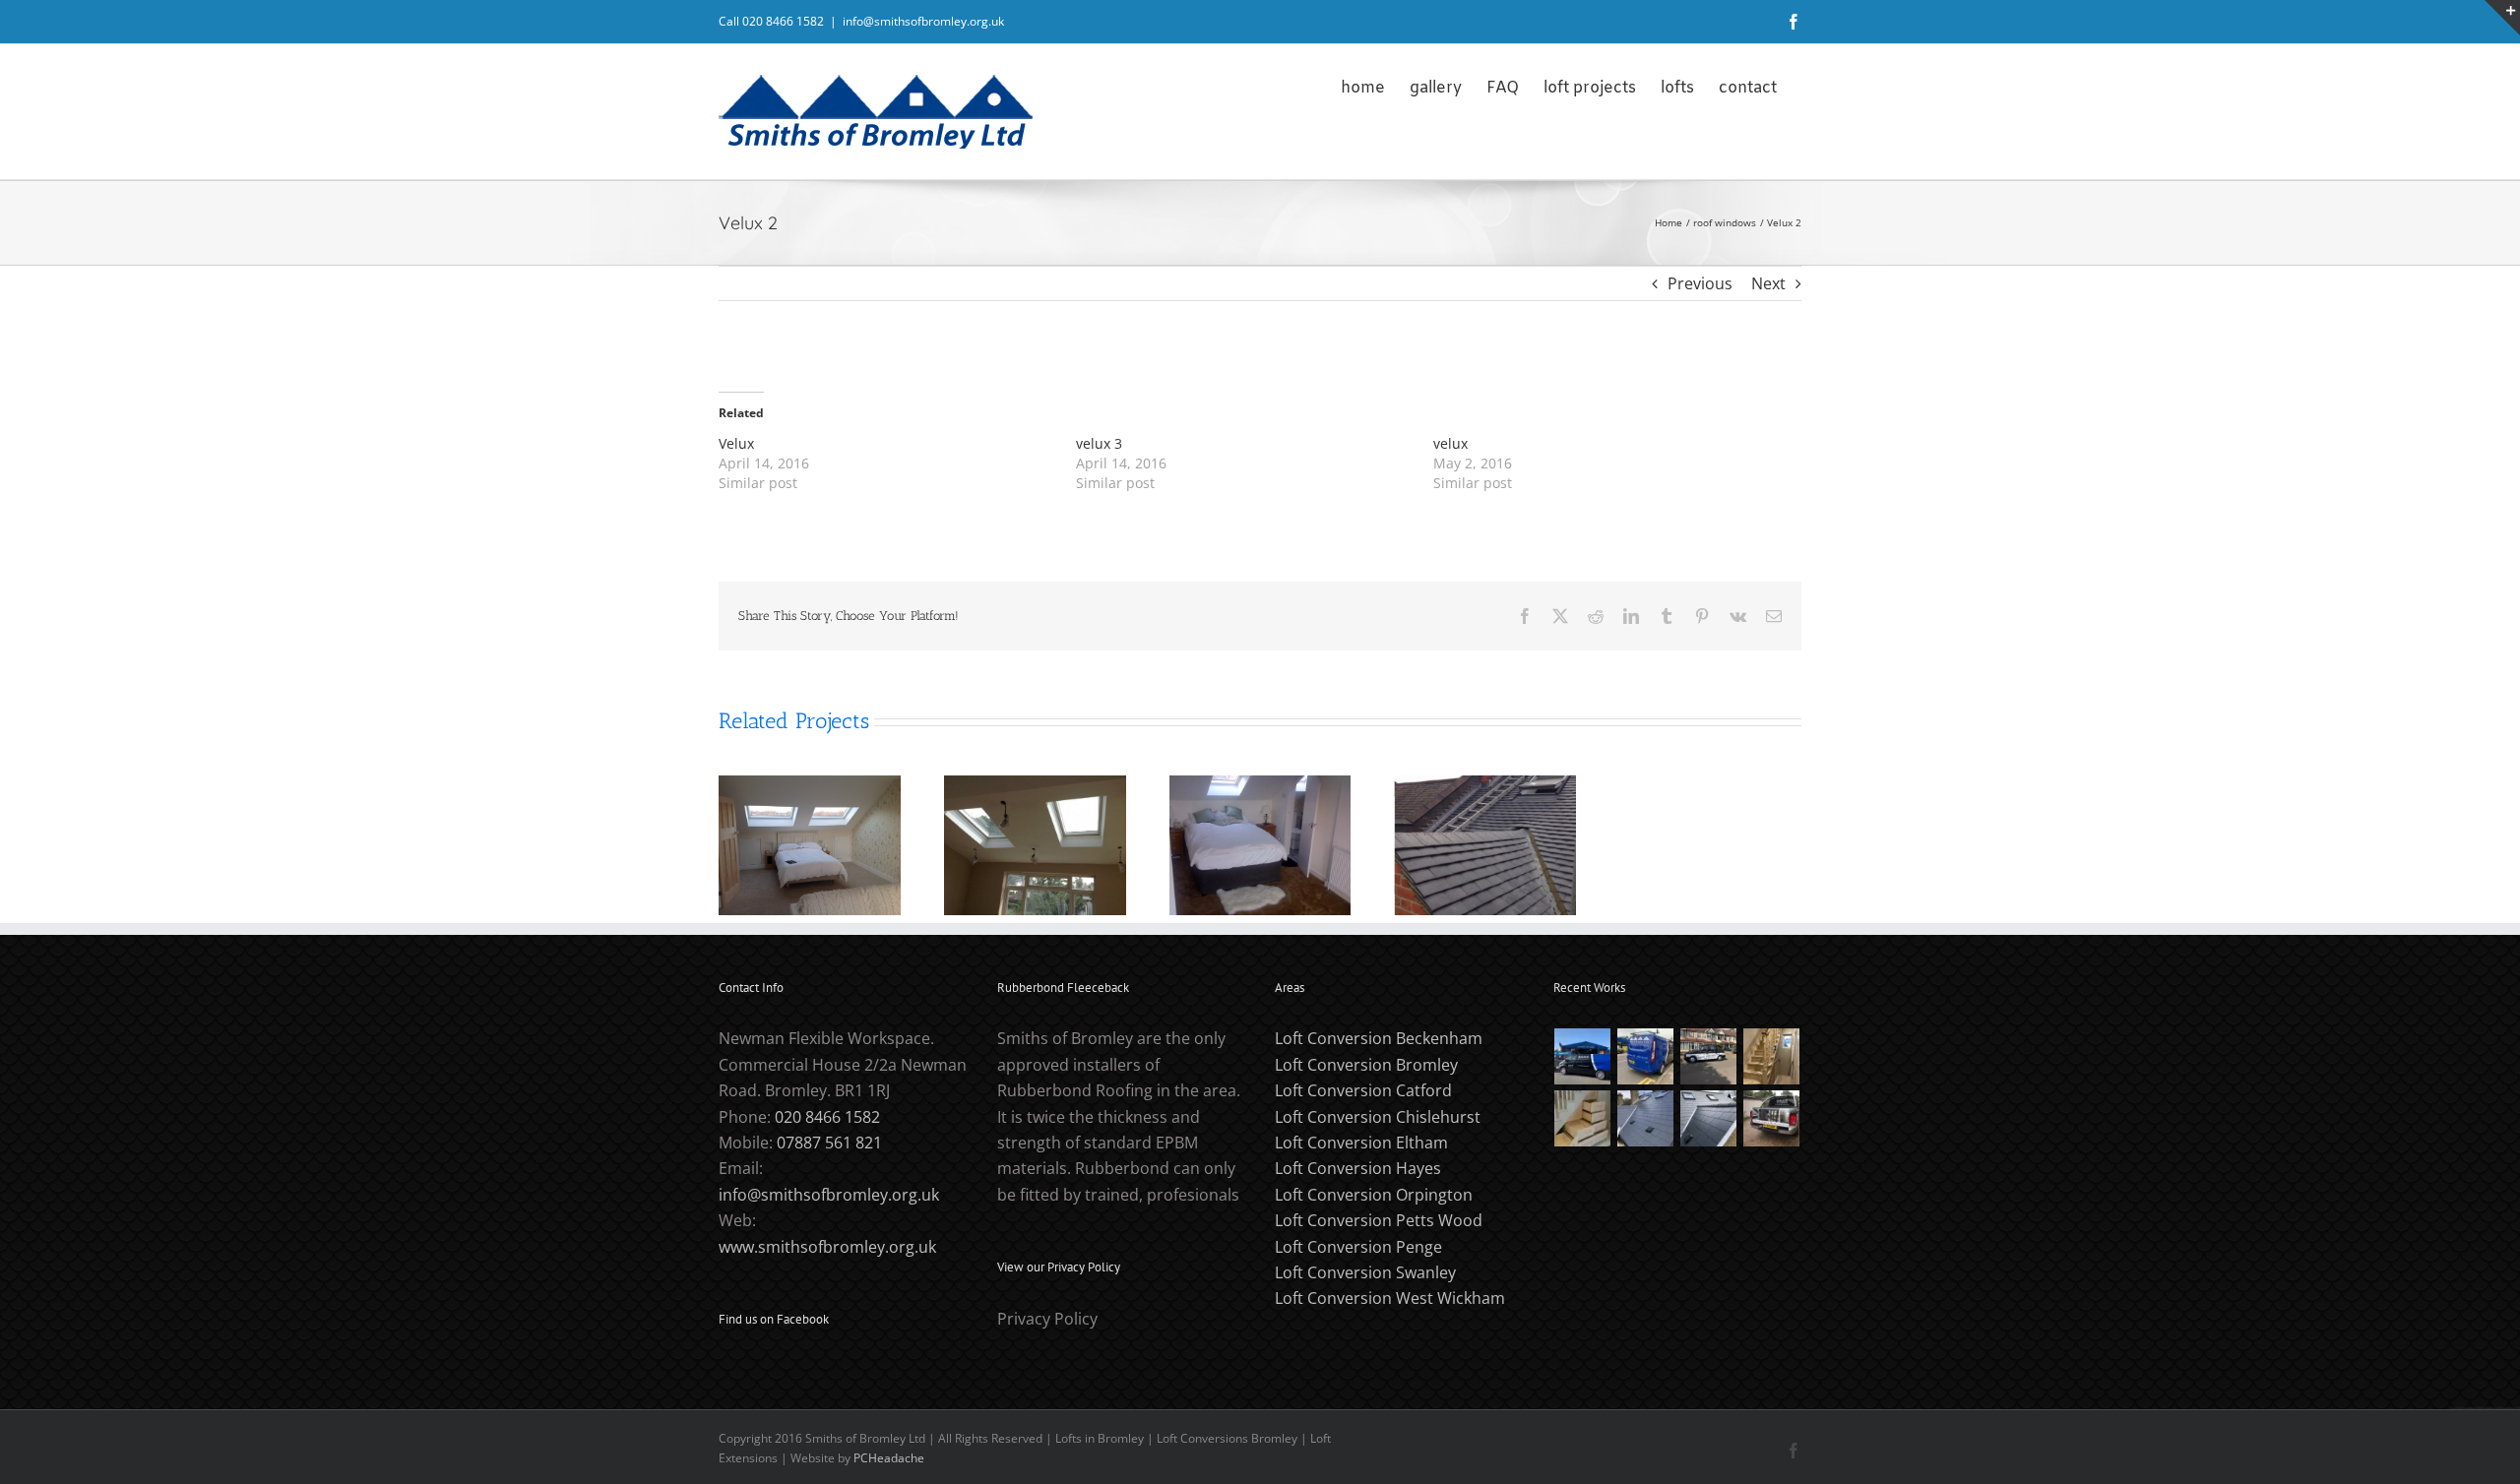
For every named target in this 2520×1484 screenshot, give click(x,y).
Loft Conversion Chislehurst (1378, 1117)
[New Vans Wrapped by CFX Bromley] (1583, 1056)
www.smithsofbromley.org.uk (827, 1247)
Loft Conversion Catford (1363, 1090)
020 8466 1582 (827, 1117)
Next (1768, 283)
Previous (1700, 283)
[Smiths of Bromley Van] (1772, 1118)
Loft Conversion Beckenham (1379, 1038)
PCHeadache (889, 1458)
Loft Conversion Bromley (1366, 1065)
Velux (736, 443)
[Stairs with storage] (1583, 1118)
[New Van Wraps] (1646, 1056)
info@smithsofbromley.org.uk (923, 21)
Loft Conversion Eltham (1361, 1143)
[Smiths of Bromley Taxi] (1709, 1056)
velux (1450, 443)
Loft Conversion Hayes (1358, 1168)
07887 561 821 (829, 1143)
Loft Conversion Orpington (1374, 1195)
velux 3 (1099, 443)
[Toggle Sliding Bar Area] (2502, 18)
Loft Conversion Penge (1358, 1247)
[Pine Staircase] (1772, 1056)
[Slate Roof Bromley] (1646, 1118)
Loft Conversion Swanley (1365, 1272)
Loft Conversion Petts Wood (1379, 1220)
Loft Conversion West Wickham (1390, 1298)
